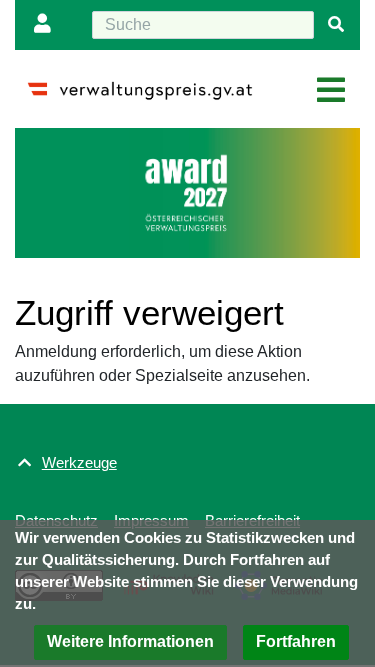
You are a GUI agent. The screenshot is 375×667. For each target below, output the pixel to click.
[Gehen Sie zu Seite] (336, 25)
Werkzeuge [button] (79, 462)
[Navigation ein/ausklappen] (331, 91)
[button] (130, 642)
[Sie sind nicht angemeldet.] (47, 25)
